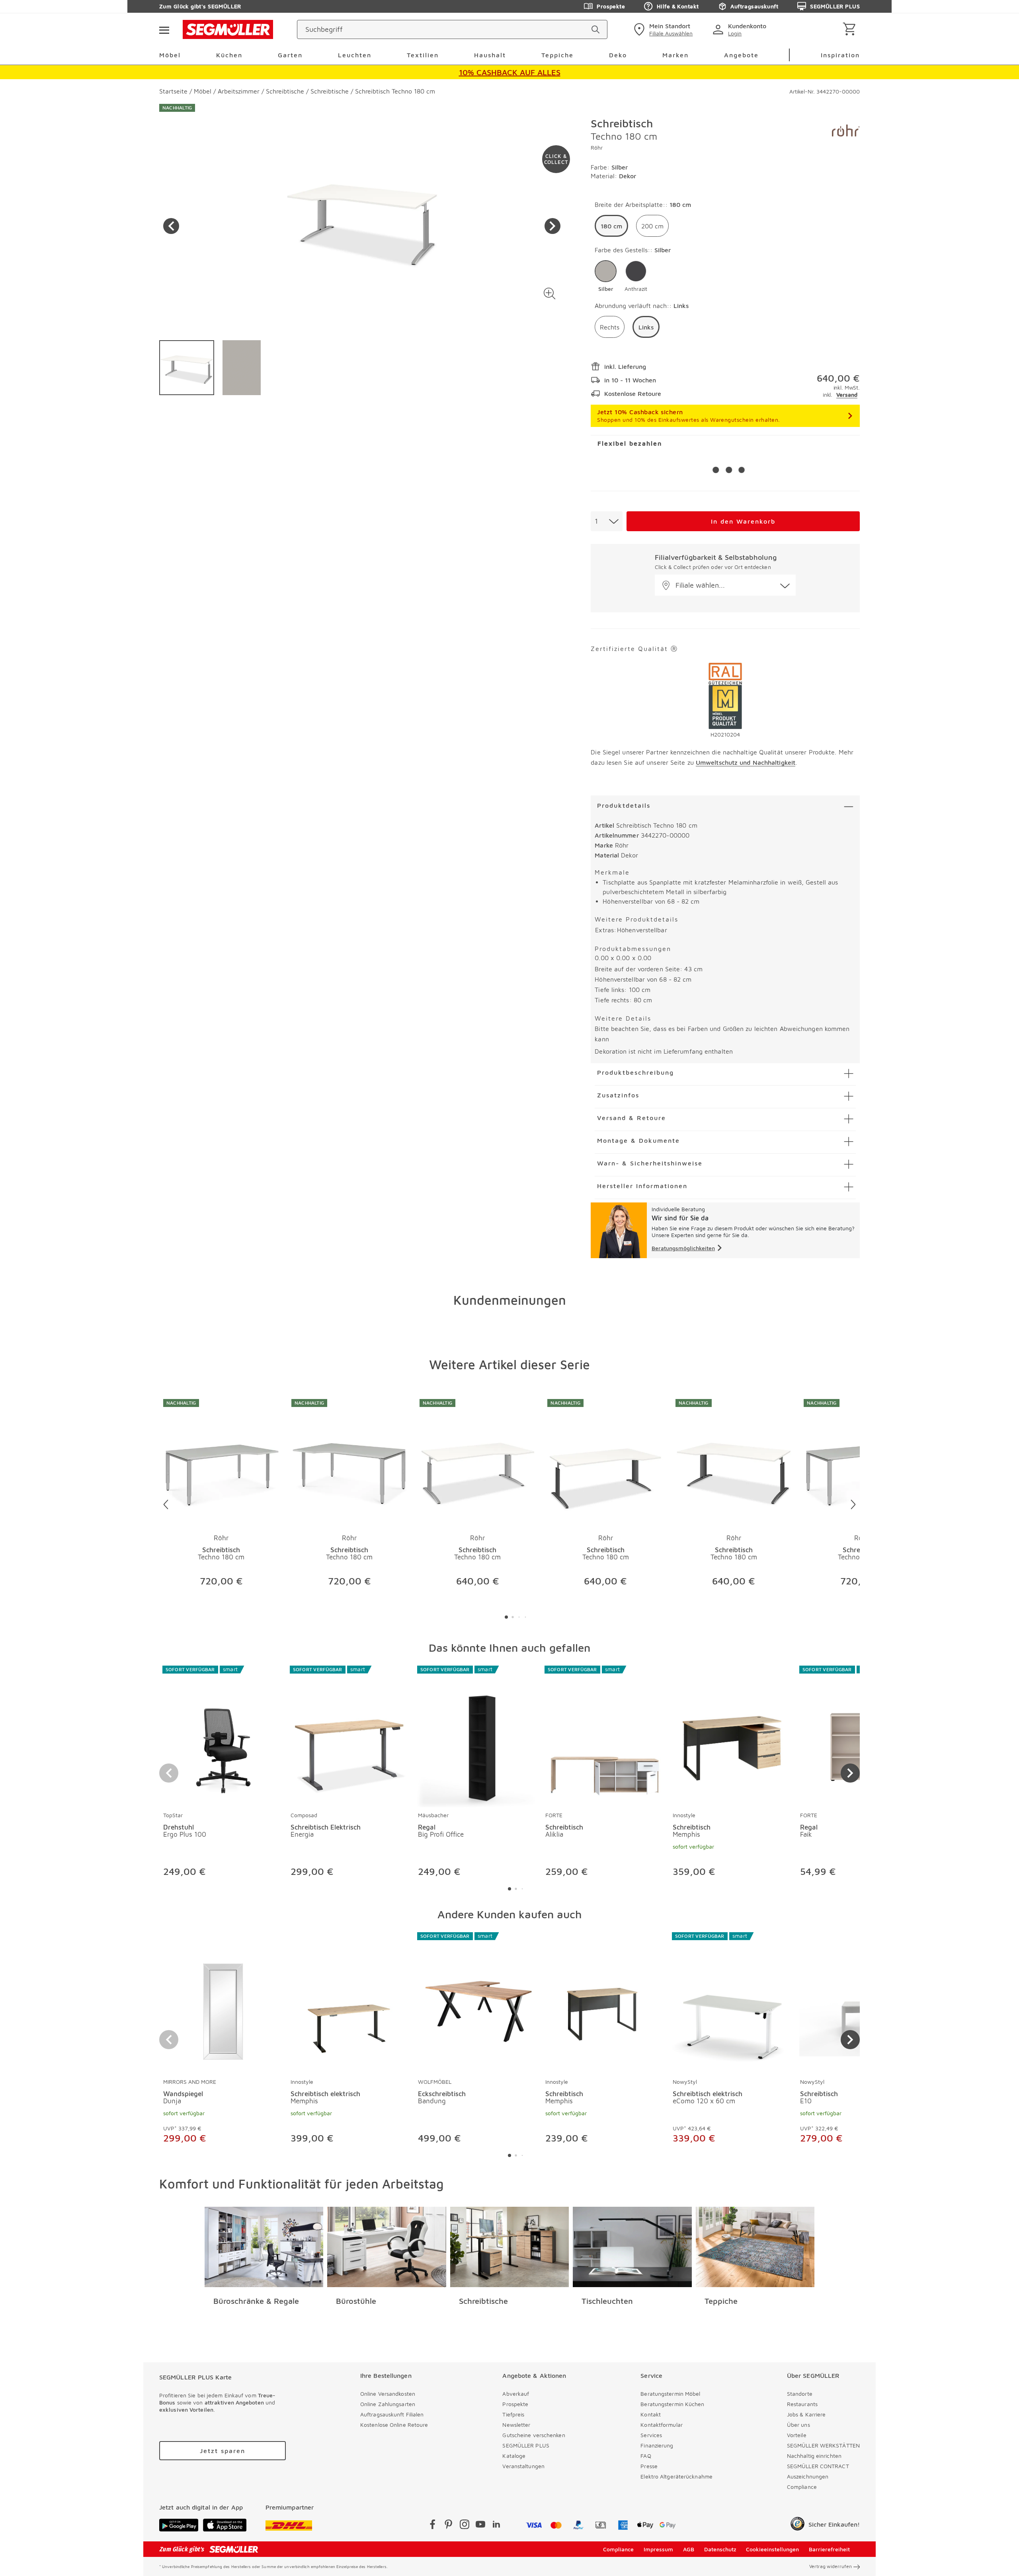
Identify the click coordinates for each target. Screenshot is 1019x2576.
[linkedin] (496, 2526)
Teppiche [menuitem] (557, 55)
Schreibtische (483, 2301)
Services (651, 2435)
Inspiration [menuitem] (840, 55)
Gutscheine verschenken (534, 2435)
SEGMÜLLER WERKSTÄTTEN (823, 2445)
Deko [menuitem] (618, 55)
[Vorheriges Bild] (171, 226)
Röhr (597, 147)
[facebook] (433, 2526)
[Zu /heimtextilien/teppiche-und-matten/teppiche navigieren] (755, 2247)
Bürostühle (356, 2301)
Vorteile (797, 2435)
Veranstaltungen (523, 2466)
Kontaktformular (662, 2425)
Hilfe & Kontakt (678, 6)
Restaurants (802, 2404)
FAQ (646, 2456)
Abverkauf (516, 2394)
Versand (847, 395)
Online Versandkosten (388, 2394)
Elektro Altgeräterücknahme (676, 2476)
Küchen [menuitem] (229, 55)
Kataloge (514, 2456)
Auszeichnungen (808, 2476)
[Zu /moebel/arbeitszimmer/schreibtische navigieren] (510, 2247)
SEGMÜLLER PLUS (835, 6)
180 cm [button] (611, 226)
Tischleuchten (607, 2301)
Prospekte (611, 6)
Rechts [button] (610, 327)
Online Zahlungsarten (388, 2404)
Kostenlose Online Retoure (394, 2425)
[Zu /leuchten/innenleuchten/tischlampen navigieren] (632, 2247)
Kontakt (651, 2414)
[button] (550, 293)
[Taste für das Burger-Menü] (164, 29)
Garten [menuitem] (290, 55)
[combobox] (607, 521)
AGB (689, 2549)
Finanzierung (657, 2445)
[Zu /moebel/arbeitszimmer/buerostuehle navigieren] (387, 2247)
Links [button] (646, 327)
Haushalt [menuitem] (490, 55)
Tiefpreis (513, 2414)
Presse (649, 2466)
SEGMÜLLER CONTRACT (818, 2466)
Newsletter (516, 2425)
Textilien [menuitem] (423, 55)
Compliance (802, 2487)
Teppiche (721, 2301)
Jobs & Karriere (806, 2414)
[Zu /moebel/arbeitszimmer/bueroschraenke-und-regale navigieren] (264, 2247)
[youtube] (480, 2526)
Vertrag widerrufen (831, 2566)
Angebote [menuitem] (741, 55)
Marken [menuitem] (675, 55)
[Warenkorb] (851, 30)
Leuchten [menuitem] (355, 55)
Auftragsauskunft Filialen (392, 2414)
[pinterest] (449, 2526)
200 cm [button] (652, 226)
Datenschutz (720, 2549)
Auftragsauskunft (754, 6)
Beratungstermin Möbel (670, 2394)
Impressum (658, 2549)
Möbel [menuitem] (170, 55)
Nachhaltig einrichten (814, 2456)
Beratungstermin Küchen (672, 2404)
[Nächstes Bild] (552, 226)
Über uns (798, 2425)
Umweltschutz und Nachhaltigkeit (746, 762)
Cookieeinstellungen (772, 2549)
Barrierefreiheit (829, 2549)
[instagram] (465, 2526)
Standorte (800, 2394)
